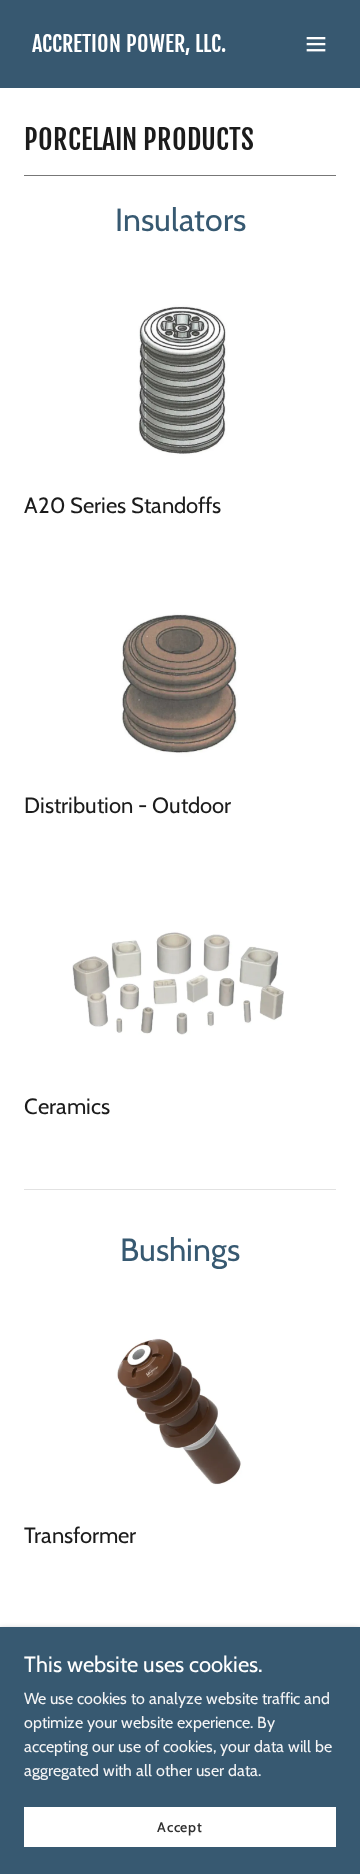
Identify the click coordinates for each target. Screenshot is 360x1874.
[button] (316, 44)
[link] (129, 46)
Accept (180, 1826)
